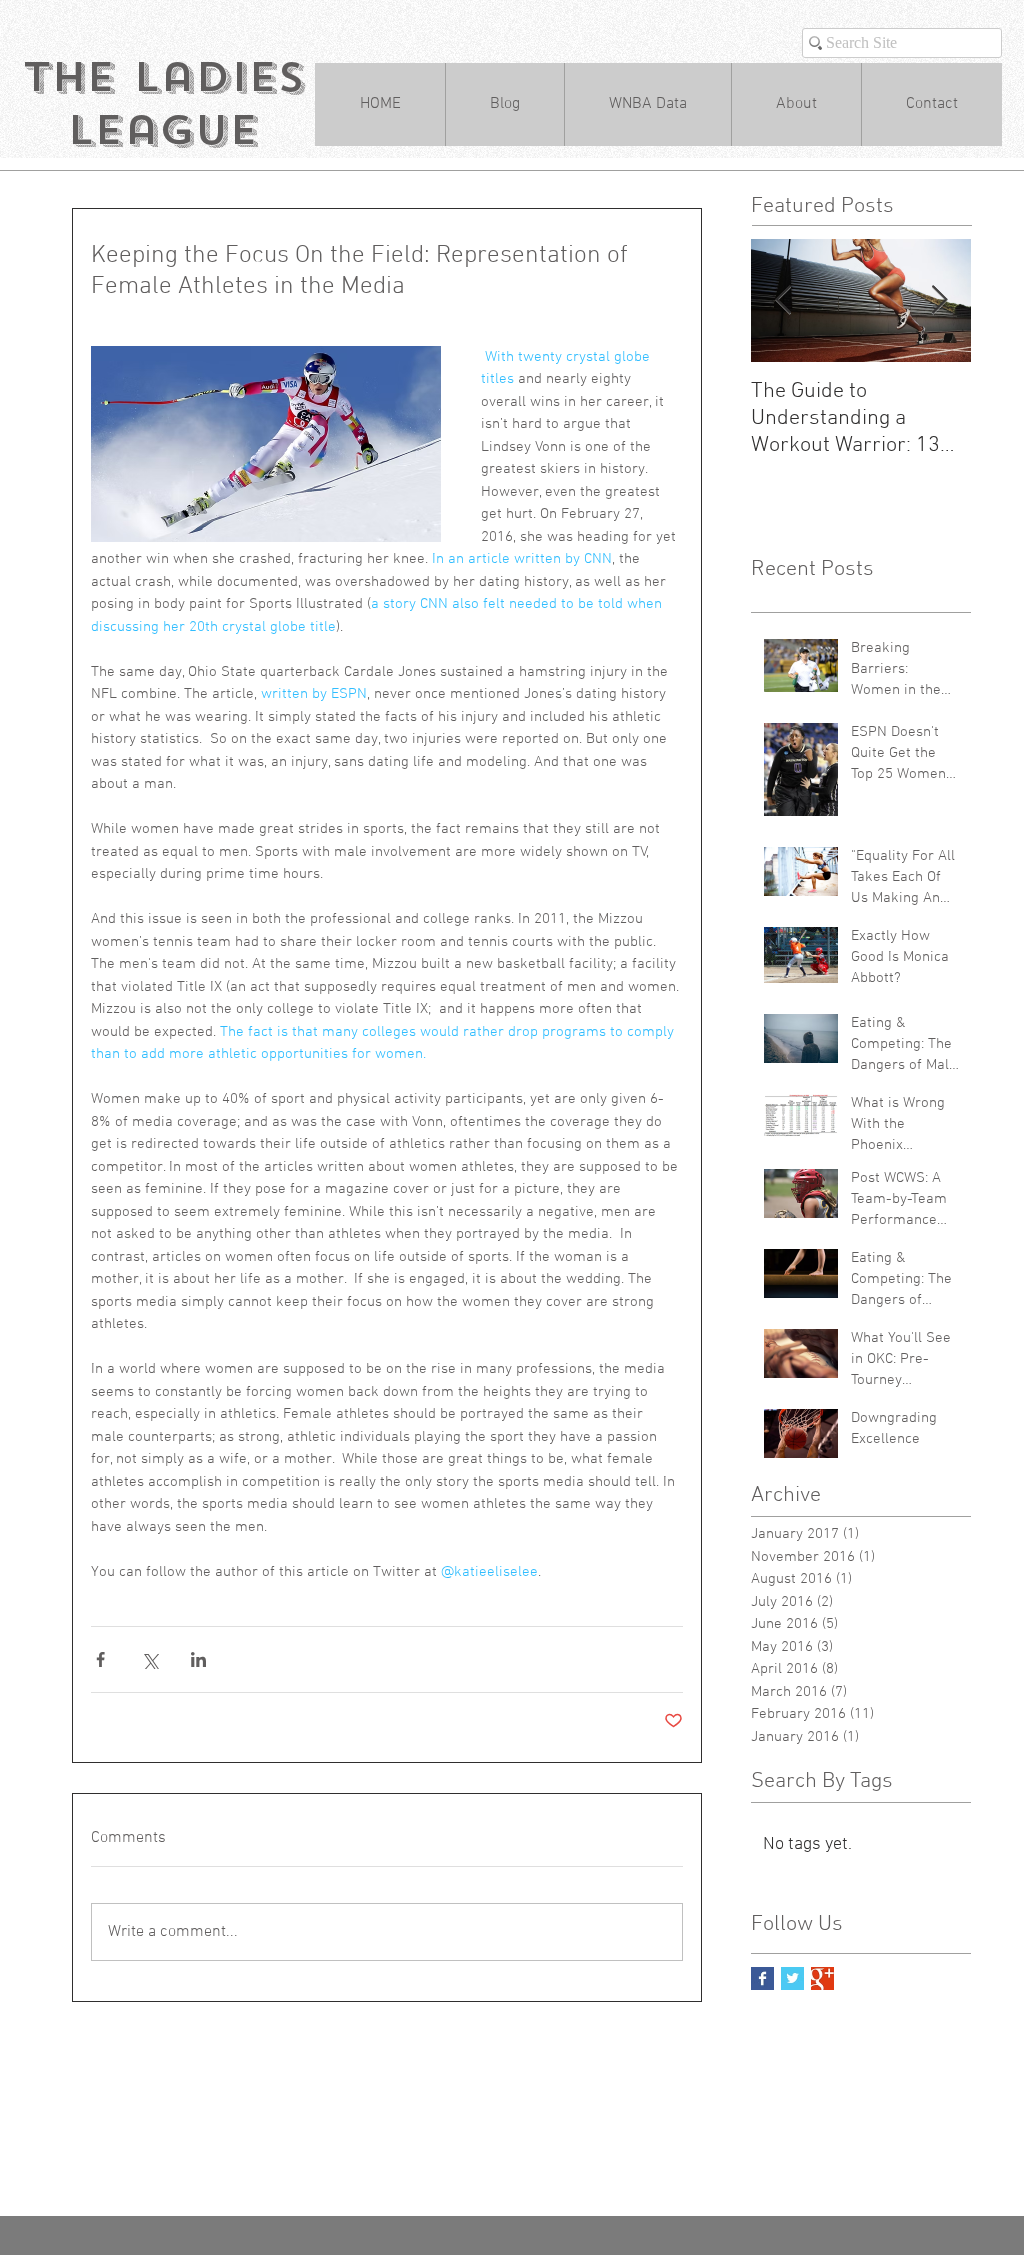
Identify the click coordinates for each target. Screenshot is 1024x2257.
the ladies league (163, 104)
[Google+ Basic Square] (822, 1978)
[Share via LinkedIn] (198, 1659)
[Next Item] (939, 300)
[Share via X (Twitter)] (149, 1659)
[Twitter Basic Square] (792, 1978)
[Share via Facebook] (100, 1659)
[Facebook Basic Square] (762, 1978)
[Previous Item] (783, 300)
